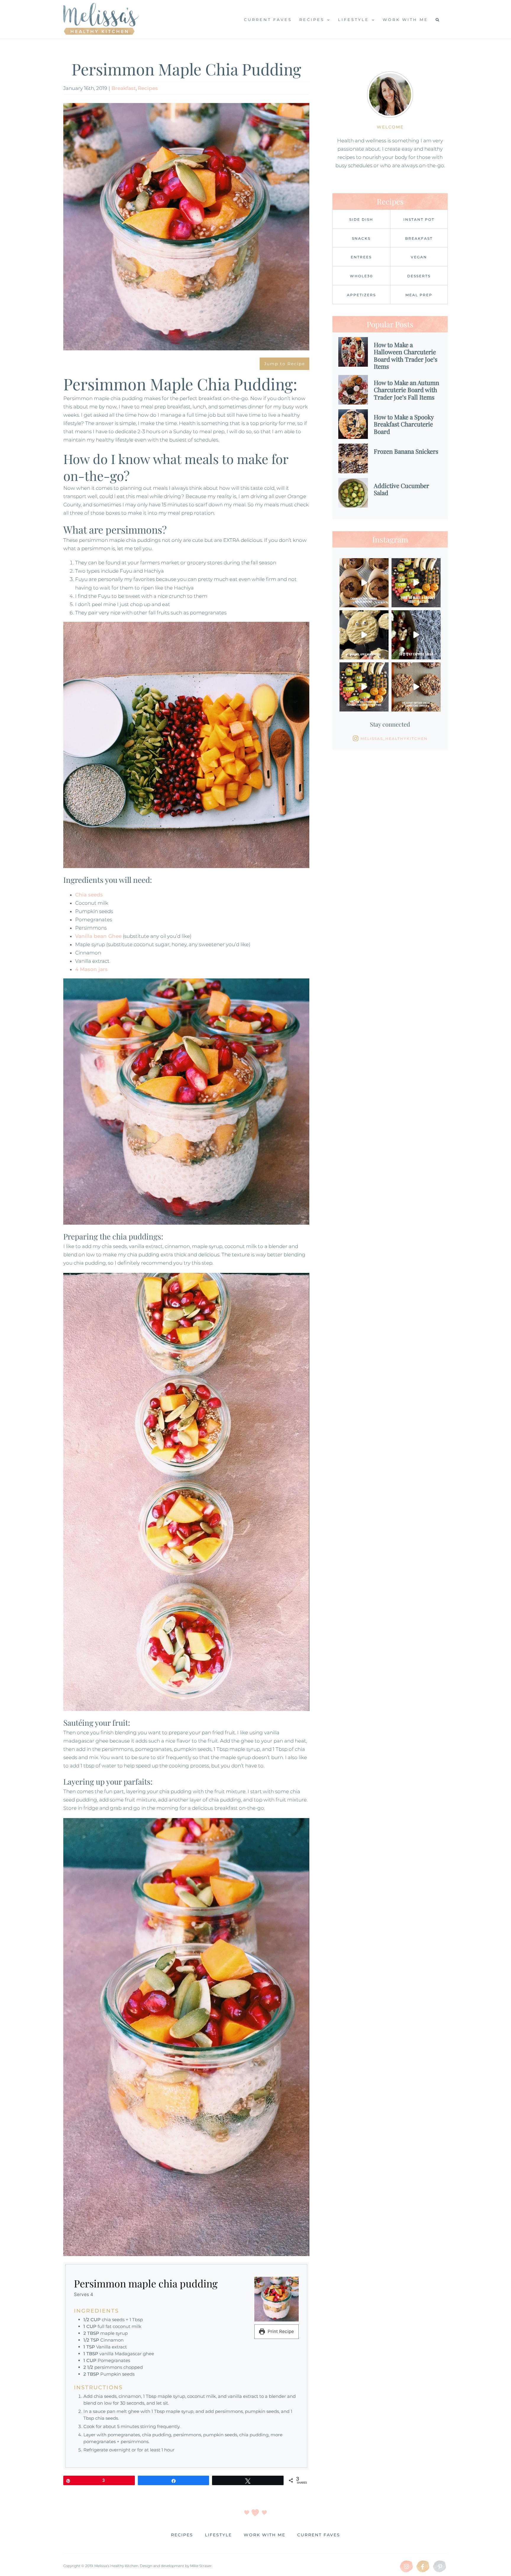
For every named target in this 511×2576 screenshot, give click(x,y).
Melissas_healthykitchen (394, 739)
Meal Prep (419, 295)
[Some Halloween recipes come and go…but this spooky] (416, 635)
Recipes (148, 88)
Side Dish (361, 219)
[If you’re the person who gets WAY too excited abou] (364, 687)
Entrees (361, 257)
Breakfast (124, 88)
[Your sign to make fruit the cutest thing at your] (416, 583)
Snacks (361, 238)
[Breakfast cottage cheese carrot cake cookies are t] (416, 687)
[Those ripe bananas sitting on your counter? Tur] (364, 583)
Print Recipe (280, 2331)
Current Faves (319, 2535)
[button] (438, 19)
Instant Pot (419, 219)
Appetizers (361, 295)
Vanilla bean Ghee (98, 936)
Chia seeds (89, 895)
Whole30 (361, 276)
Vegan (419, 257)
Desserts (419, 276)
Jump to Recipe (284, 364)
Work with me (265, 2535)
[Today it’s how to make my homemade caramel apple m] (364, 635)
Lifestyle (218, 2535)
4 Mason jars (91, 969)
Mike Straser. (201, 2566)
